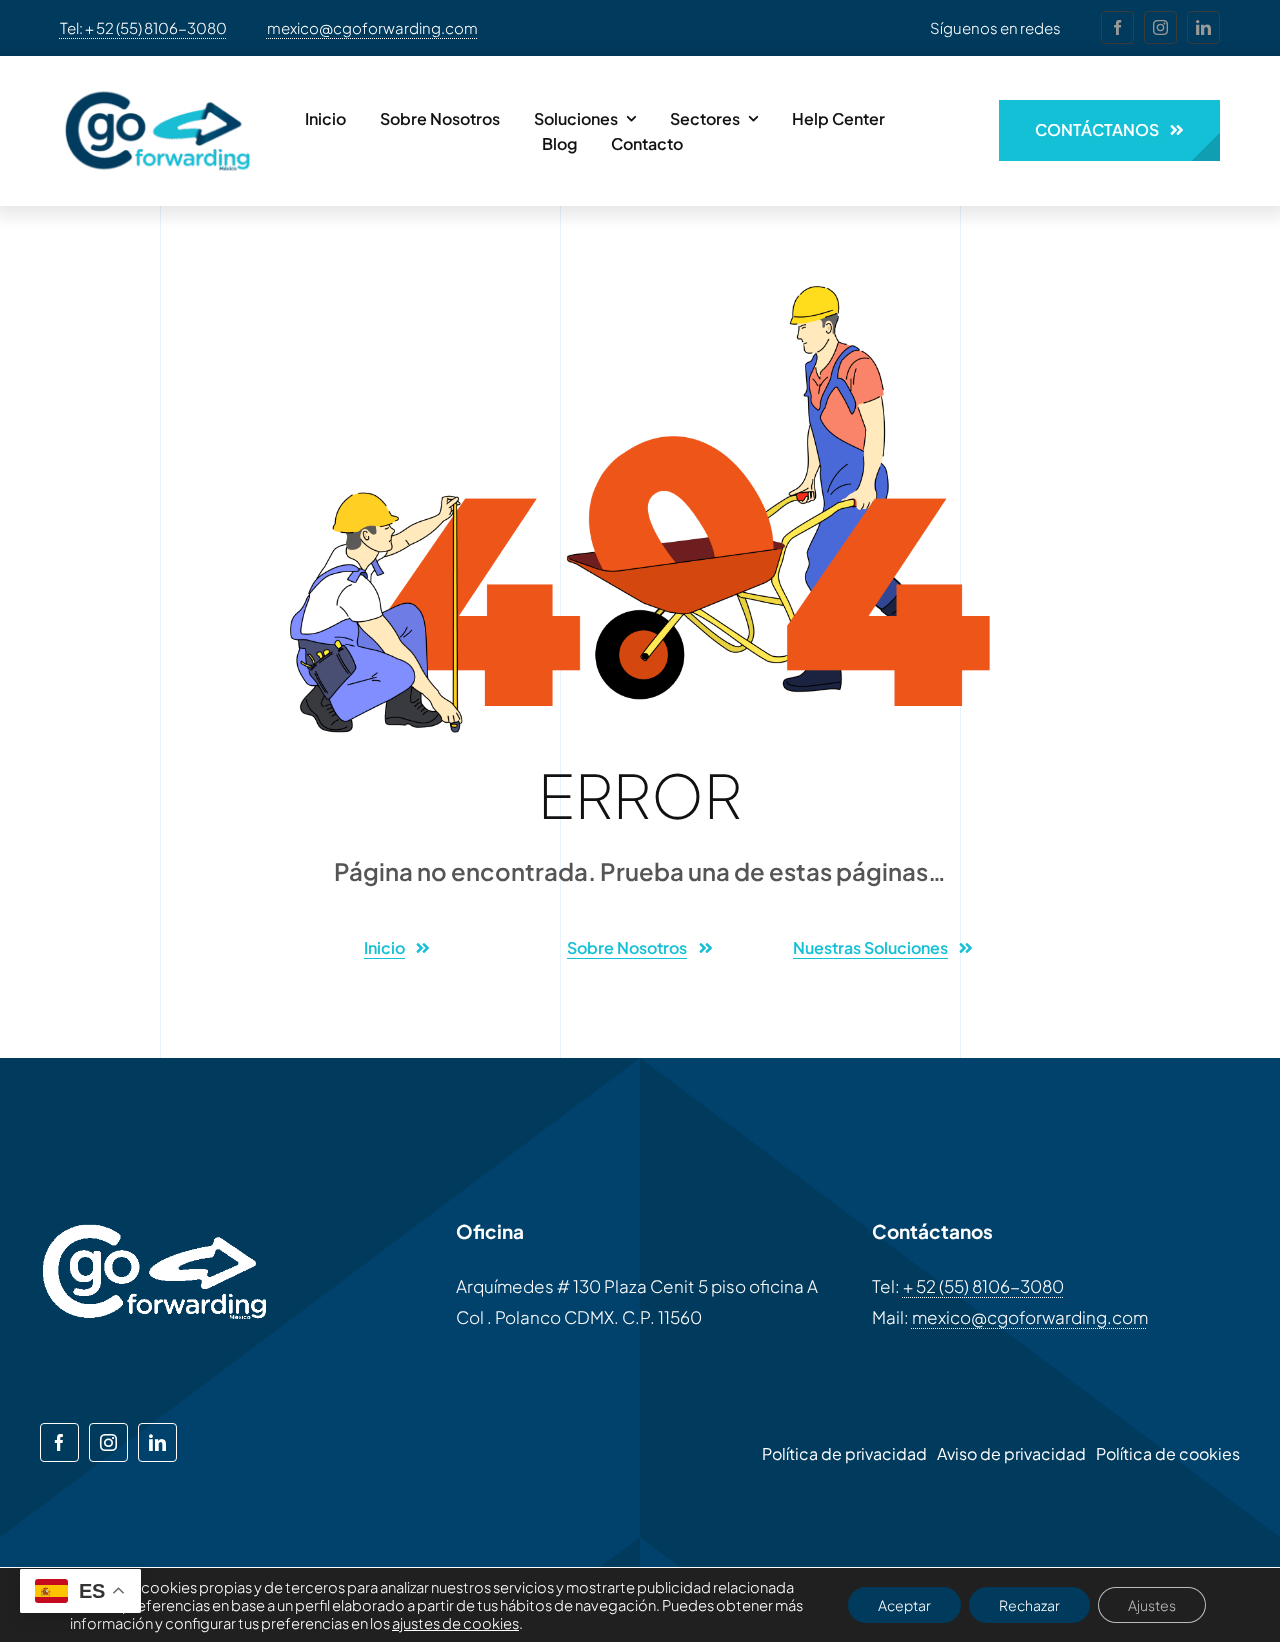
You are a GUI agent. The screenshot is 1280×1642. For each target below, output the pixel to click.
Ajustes (1152, 1605)
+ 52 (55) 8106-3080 (983, 1286)
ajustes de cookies (455, 1623)
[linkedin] (1203, 27)
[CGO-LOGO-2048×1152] (157, 84)
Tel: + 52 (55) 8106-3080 (143, 27)
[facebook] (1117, 27)
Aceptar (904, 1605)
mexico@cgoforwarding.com (372, 27)
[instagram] (1160, 27)
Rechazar (1029, 1605)
